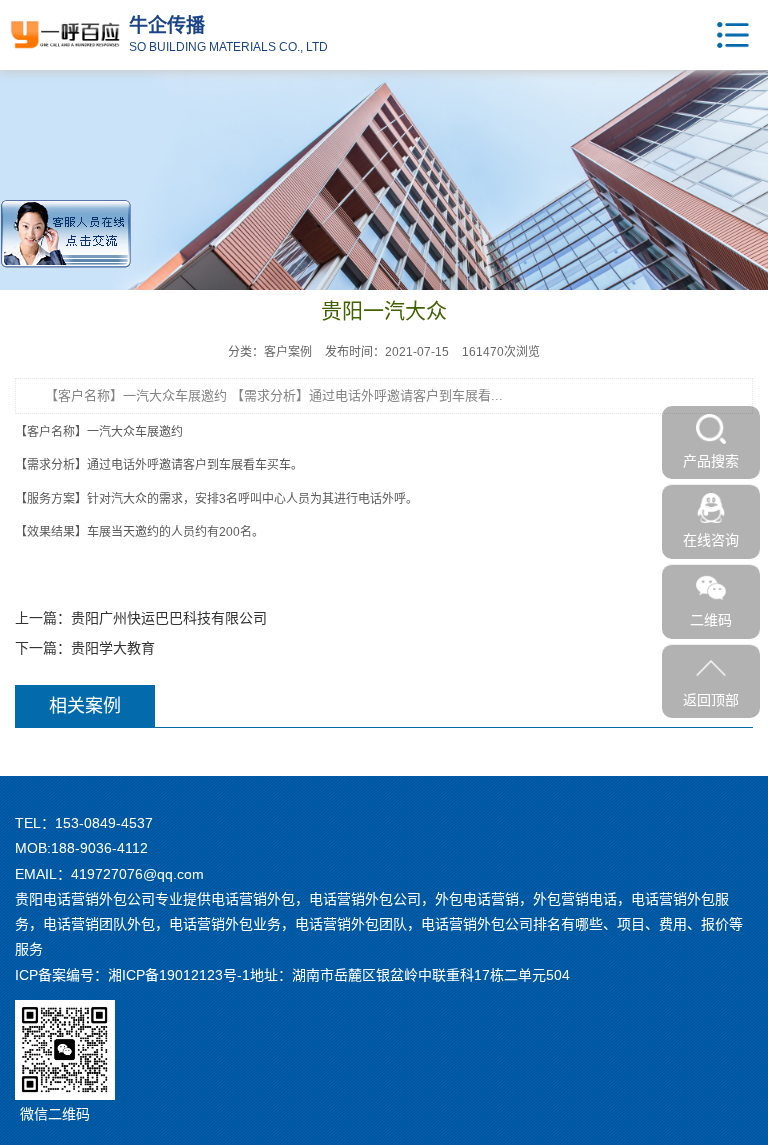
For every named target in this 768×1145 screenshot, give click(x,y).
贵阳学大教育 (113, 648)
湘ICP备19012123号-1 (179, 975)
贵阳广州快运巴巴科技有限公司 (169, 618)
